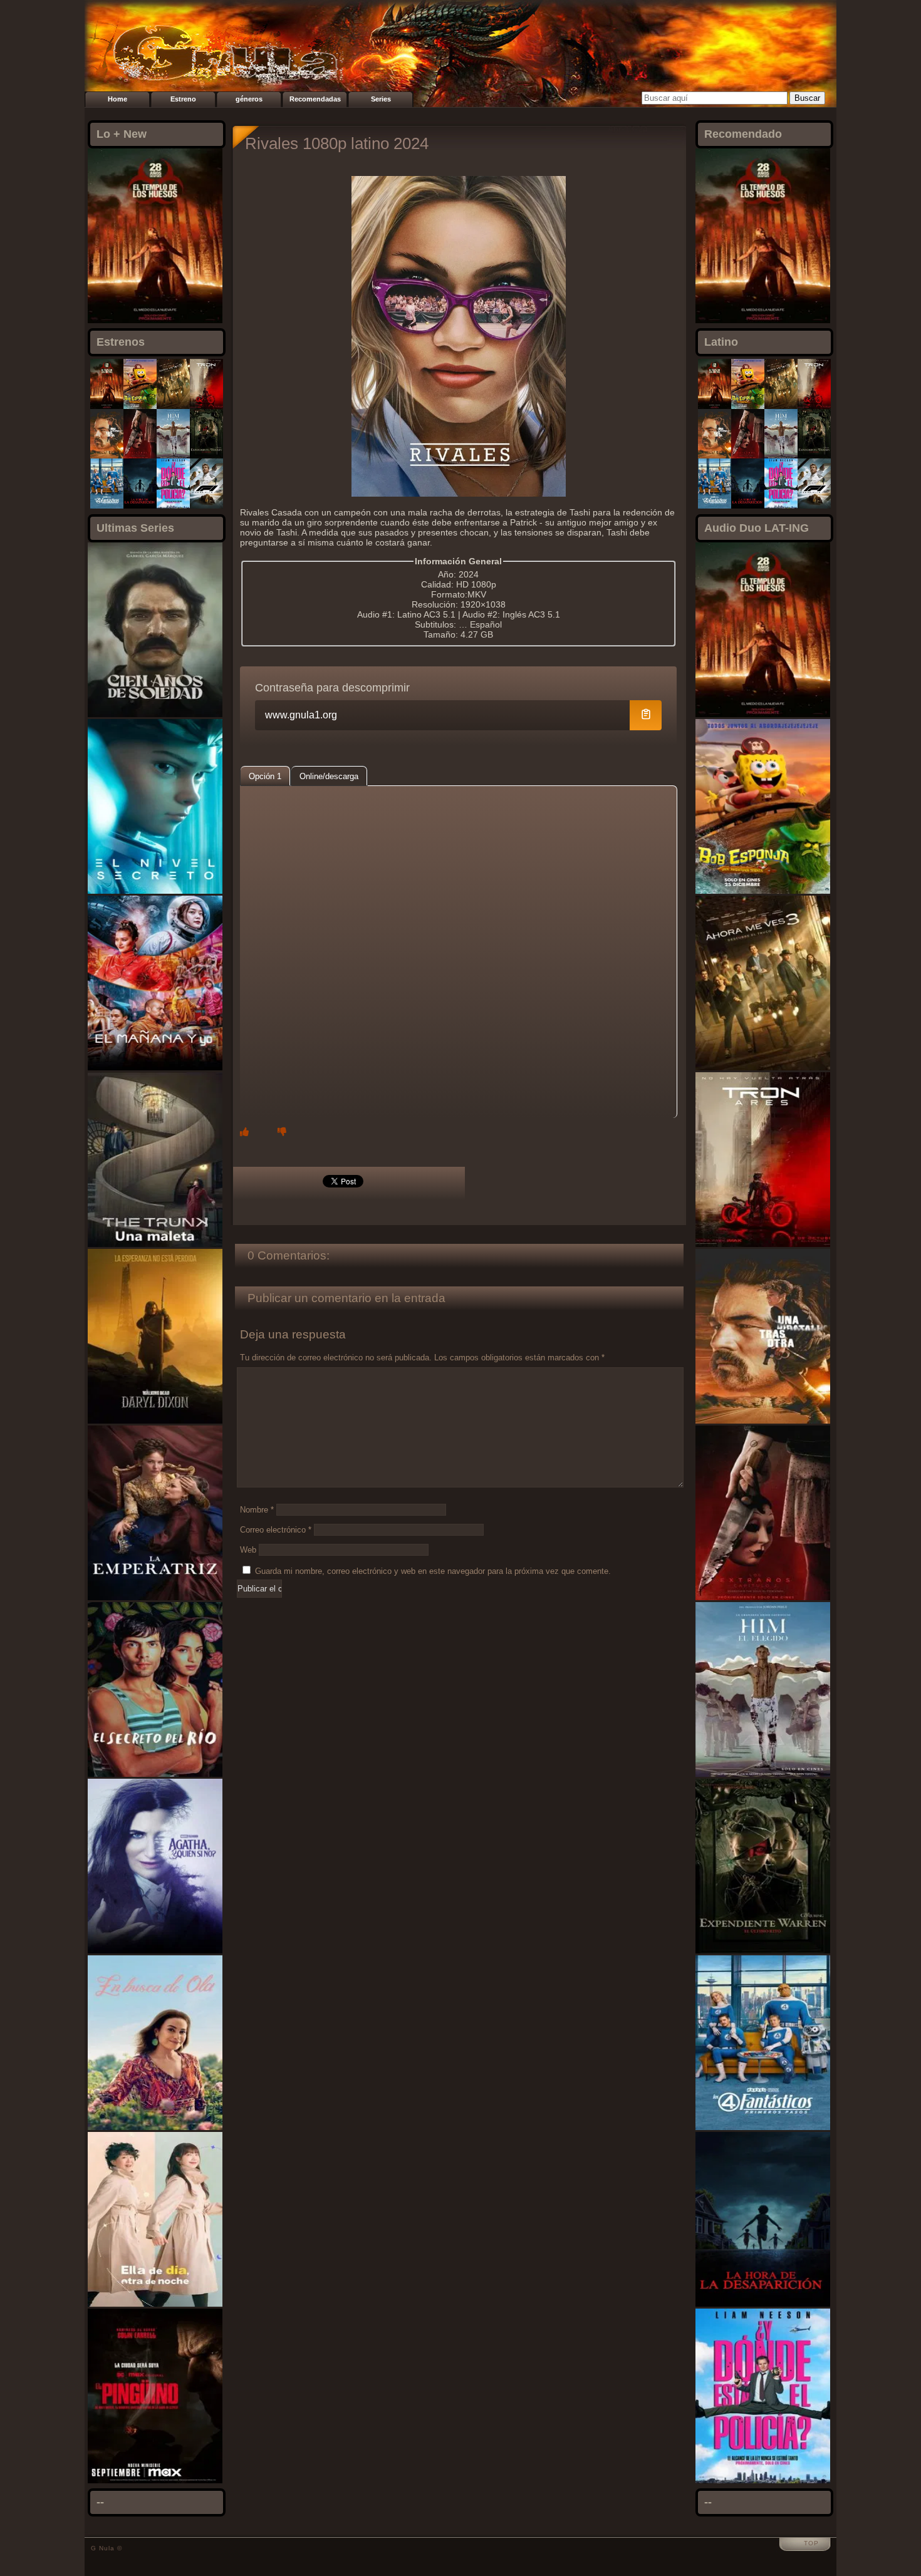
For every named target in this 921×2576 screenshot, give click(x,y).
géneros (249, 99)
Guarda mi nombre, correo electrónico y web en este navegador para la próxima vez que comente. (433, 1571)
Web (248, 1550)
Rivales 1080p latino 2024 (337, 143)
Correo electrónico (276, 1530)
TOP (811, 2543)
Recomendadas (315, 99)
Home (117, 99)
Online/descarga (329, 776)
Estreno (183, 99)
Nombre (257, 1510)
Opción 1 (265, 776)
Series (381, 99)
